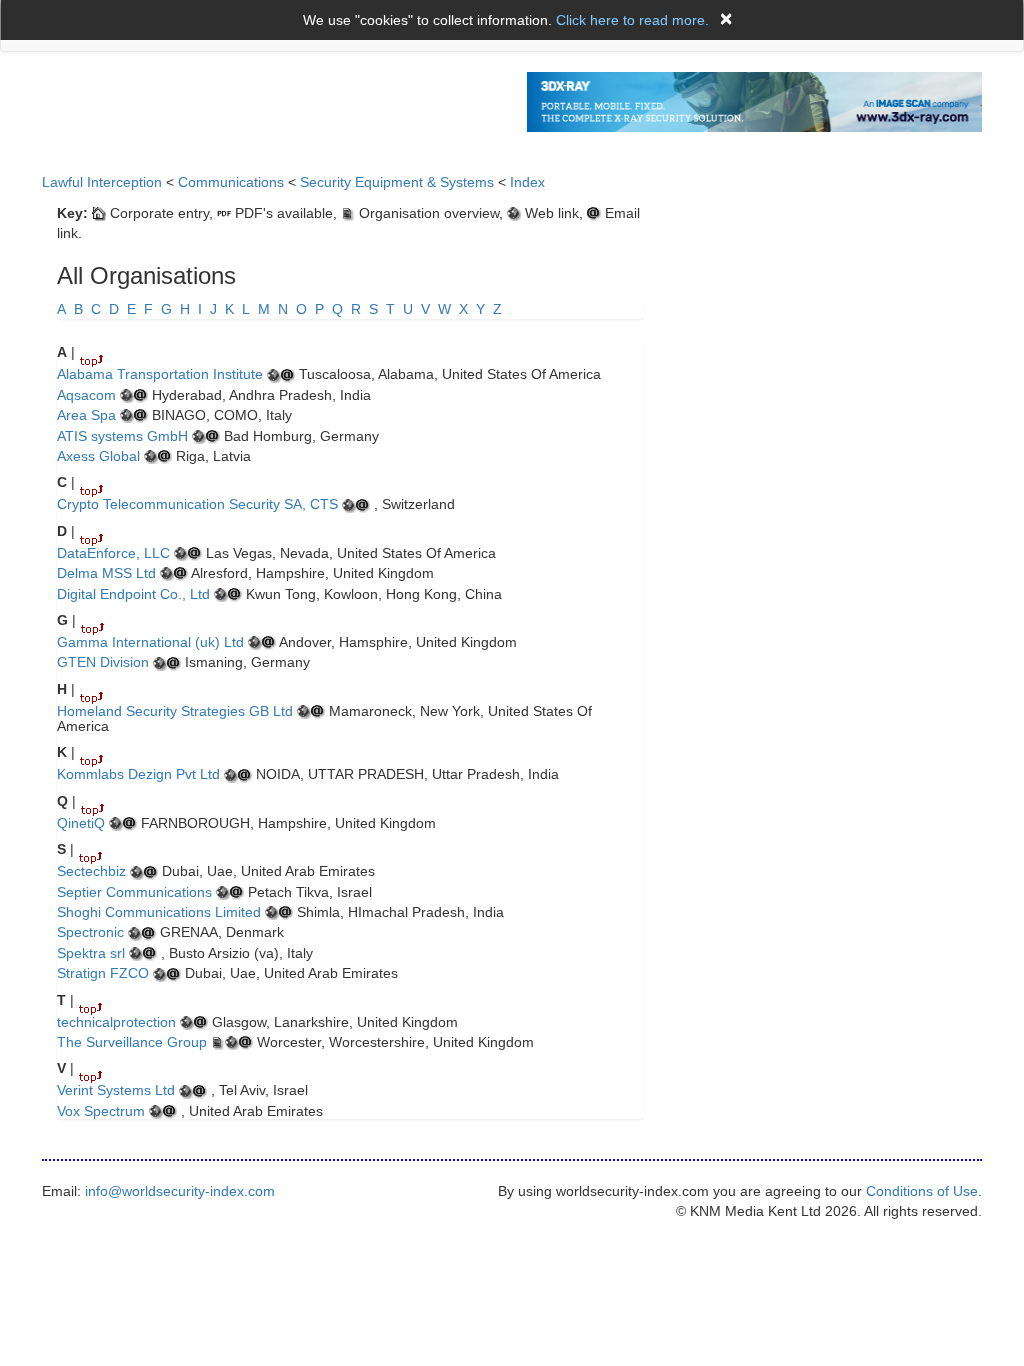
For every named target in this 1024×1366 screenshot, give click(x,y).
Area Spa (86, 415)
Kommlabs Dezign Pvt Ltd (138, 774)
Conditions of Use (922, 1191)
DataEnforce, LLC (113, 553)
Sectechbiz (91, 871)
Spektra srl (91, 953)
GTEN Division (103, 662)
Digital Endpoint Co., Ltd (133, 594)
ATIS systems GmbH (122, 436)
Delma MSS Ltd (106, 573)
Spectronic (90, 932)
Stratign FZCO (103, 973)
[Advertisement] (839, 277)
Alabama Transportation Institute (160, 374)
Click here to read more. (632, 20)
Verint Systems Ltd (116, 1090)
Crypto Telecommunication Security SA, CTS (197, 504)
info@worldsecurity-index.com (180, 1191)
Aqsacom (86, 395)
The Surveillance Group (132, 1042)
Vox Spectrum (101, 1111)
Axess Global (98, 456)
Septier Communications (134, 892)
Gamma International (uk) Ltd (150, 642)
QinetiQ (81, 823)
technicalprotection (116, 1022)
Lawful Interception (102, 182)
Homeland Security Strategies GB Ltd (175, 711)
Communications (231, 182)
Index (527, 182)
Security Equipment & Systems (397, 182)
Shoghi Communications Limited (159, 912)
